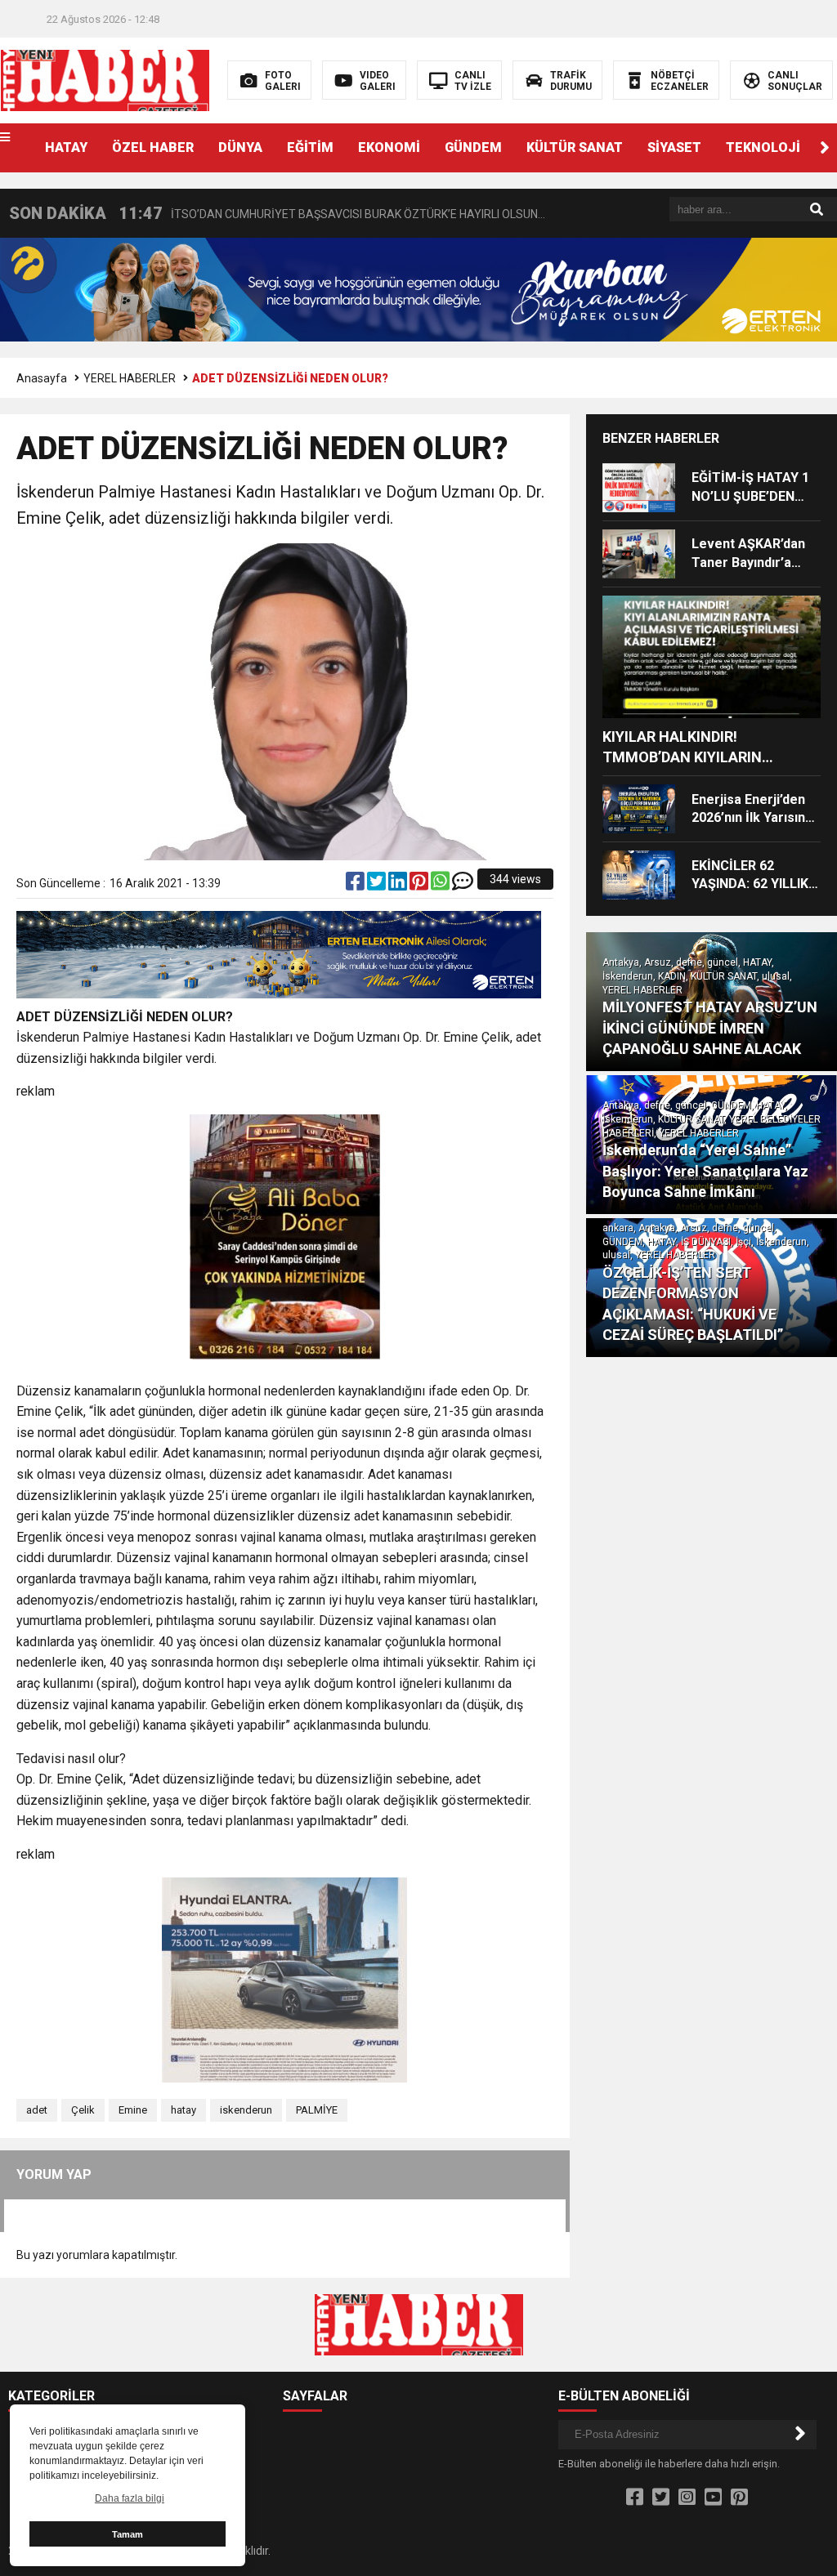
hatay (184, 2110)
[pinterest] (420, 885)
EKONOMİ (389, 147)
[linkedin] (399, 885)
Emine (133, 2110)
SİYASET (674, 147)
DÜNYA (240, 147)
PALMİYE (317, 2110)
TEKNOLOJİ (763, 147)
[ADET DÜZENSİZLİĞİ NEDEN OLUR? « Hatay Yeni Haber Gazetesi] (105, 79)
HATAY (66, 147)
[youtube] (713, 2498)
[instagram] (687, 2498)
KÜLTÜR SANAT (575, 147)
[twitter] (378, 885)
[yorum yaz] (463, 885)
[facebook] (356, 885)
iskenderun (246, 2110)
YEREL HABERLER (130, 378)
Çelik (83, 2110)
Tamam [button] (128, 2534)
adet (37, 2110)
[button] (825, 148)
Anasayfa (42, 378)
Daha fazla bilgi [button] (130, 2498)
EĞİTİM (310, 147)
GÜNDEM (473, 147)
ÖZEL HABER (153, 147)
